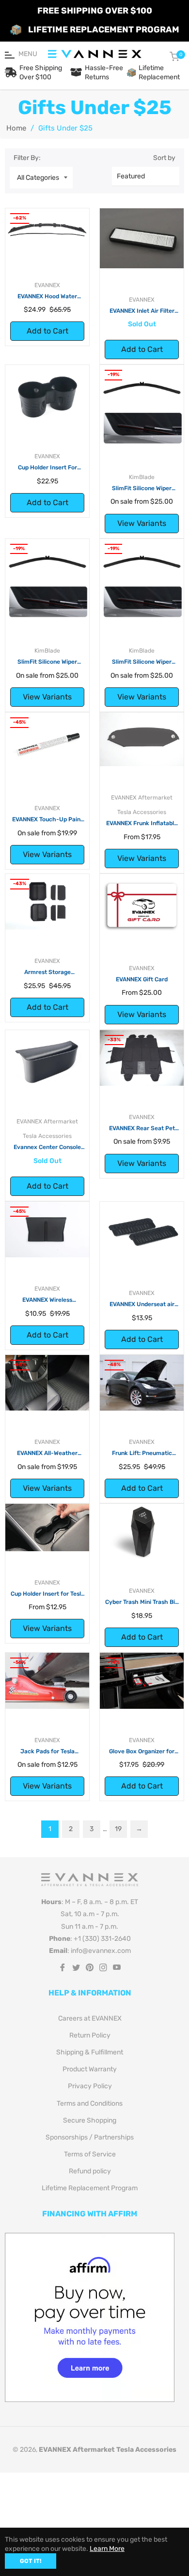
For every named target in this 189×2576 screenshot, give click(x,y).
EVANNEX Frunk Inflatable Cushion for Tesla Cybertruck (142, 824)
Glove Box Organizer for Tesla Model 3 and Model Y (142, 1752)
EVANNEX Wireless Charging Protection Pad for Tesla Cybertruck (47, 1300)
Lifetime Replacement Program (90, 2188)
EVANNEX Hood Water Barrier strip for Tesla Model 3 (47, 297)
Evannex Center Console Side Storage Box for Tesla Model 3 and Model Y (47, 1148)
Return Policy (90, 2035)
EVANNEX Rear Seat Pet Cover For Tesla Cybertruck (142, 1129)
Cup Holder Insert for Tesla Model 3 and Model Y (47, 1594)
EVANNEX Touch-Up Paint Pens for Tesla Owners (47, 820)
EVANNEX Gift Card (142, 979)
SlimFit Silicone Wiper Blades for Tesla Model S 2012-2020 (47, 662)
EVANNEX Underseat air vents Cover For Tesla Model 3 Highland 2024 (142, 1305)
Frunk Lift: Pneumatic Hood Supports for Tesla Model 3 (142, 1454)
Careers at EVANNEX (90, 2018)
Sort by (164, 158)
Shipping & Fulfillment (90, 2052)
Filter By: (27, 158)
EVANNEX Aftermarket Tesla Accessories (108, 2450)
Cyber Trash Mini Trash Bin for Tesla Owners (142, 1602)
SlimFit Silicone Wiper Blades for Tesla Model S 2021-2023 (142, 662)
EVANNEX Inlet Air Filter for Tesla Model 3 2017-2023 (142, 311)
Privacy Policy (90, 2086)
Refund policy (90, 2171)
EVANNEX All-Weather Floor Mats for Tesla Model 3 (47, 1454)
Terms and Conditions (90, 2103)
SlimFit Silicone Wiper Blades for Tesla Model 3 (142, 489)
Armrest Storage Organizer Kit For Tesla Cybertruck (47, 973)
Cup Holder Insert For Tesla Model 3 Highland (47, 468)
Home (16, 128)
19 (118, 1829)
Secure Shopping (90, 2120)
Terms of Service (90, 2154)
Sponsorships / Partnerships (90, 2137)
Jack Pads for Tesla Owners (47, 1752)
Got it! (31, 2561)
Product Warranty (90, 2069)
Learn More (107, 2549)
